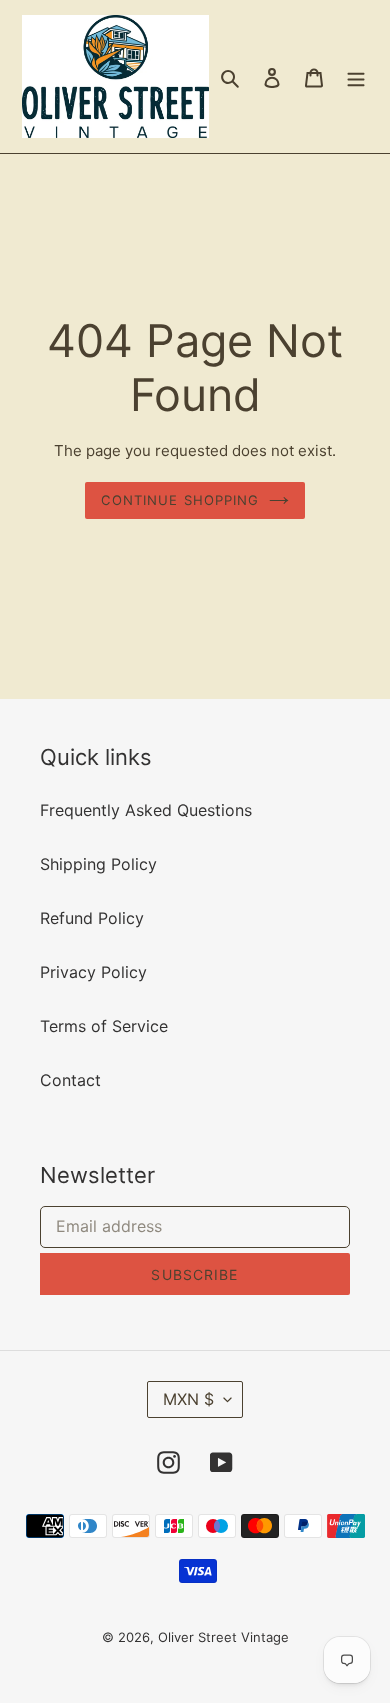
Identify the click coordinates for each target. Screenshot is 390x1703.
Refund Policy (92, 918)
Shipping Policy (98, 864)
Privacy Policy (93, 972)
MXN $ (188, 1399)
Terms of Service (104, 1026)
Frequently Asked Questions (146, 810)
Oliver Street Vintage (223, 1637)
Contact (70, 1080)
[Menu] (356, 77)
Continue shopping (180, 500)
